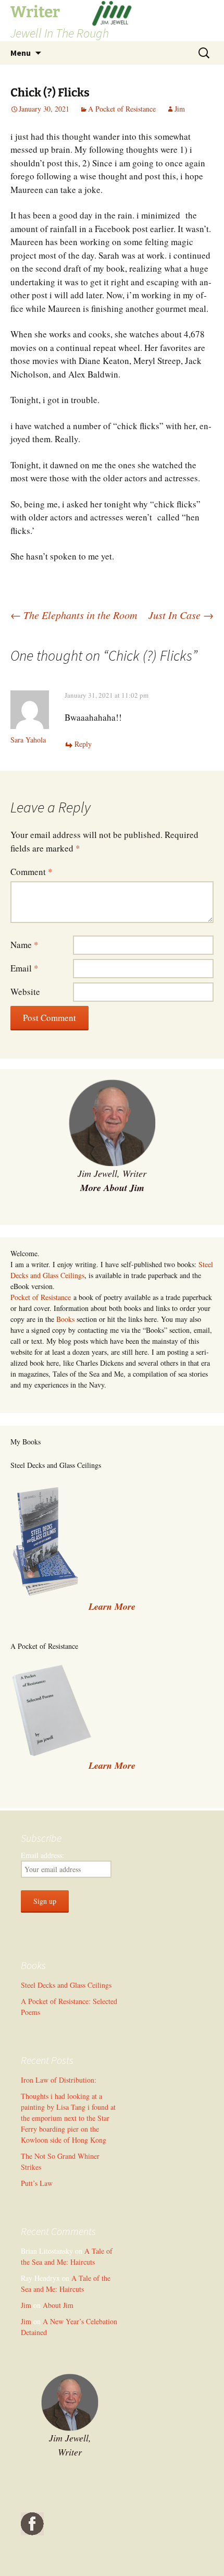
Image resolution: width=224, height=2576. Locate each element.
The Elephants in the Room (74, 615)
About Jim (58, 2305)
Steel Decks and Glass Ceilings (66, 1985)
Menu (21, 53)
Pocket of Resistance (41, 1297)
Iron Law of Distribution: (59, 2080)
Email (24, 968)
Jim (180, 109)
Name (24, 945)
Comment (32, 872)
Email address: (42, 1855)
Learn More (112, 1765)
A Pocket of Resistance (122, 109)
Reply (83, 744)
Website (25, 992)
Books (65, 1319)
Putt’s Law (37, 2183)
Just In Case (181, 615)
